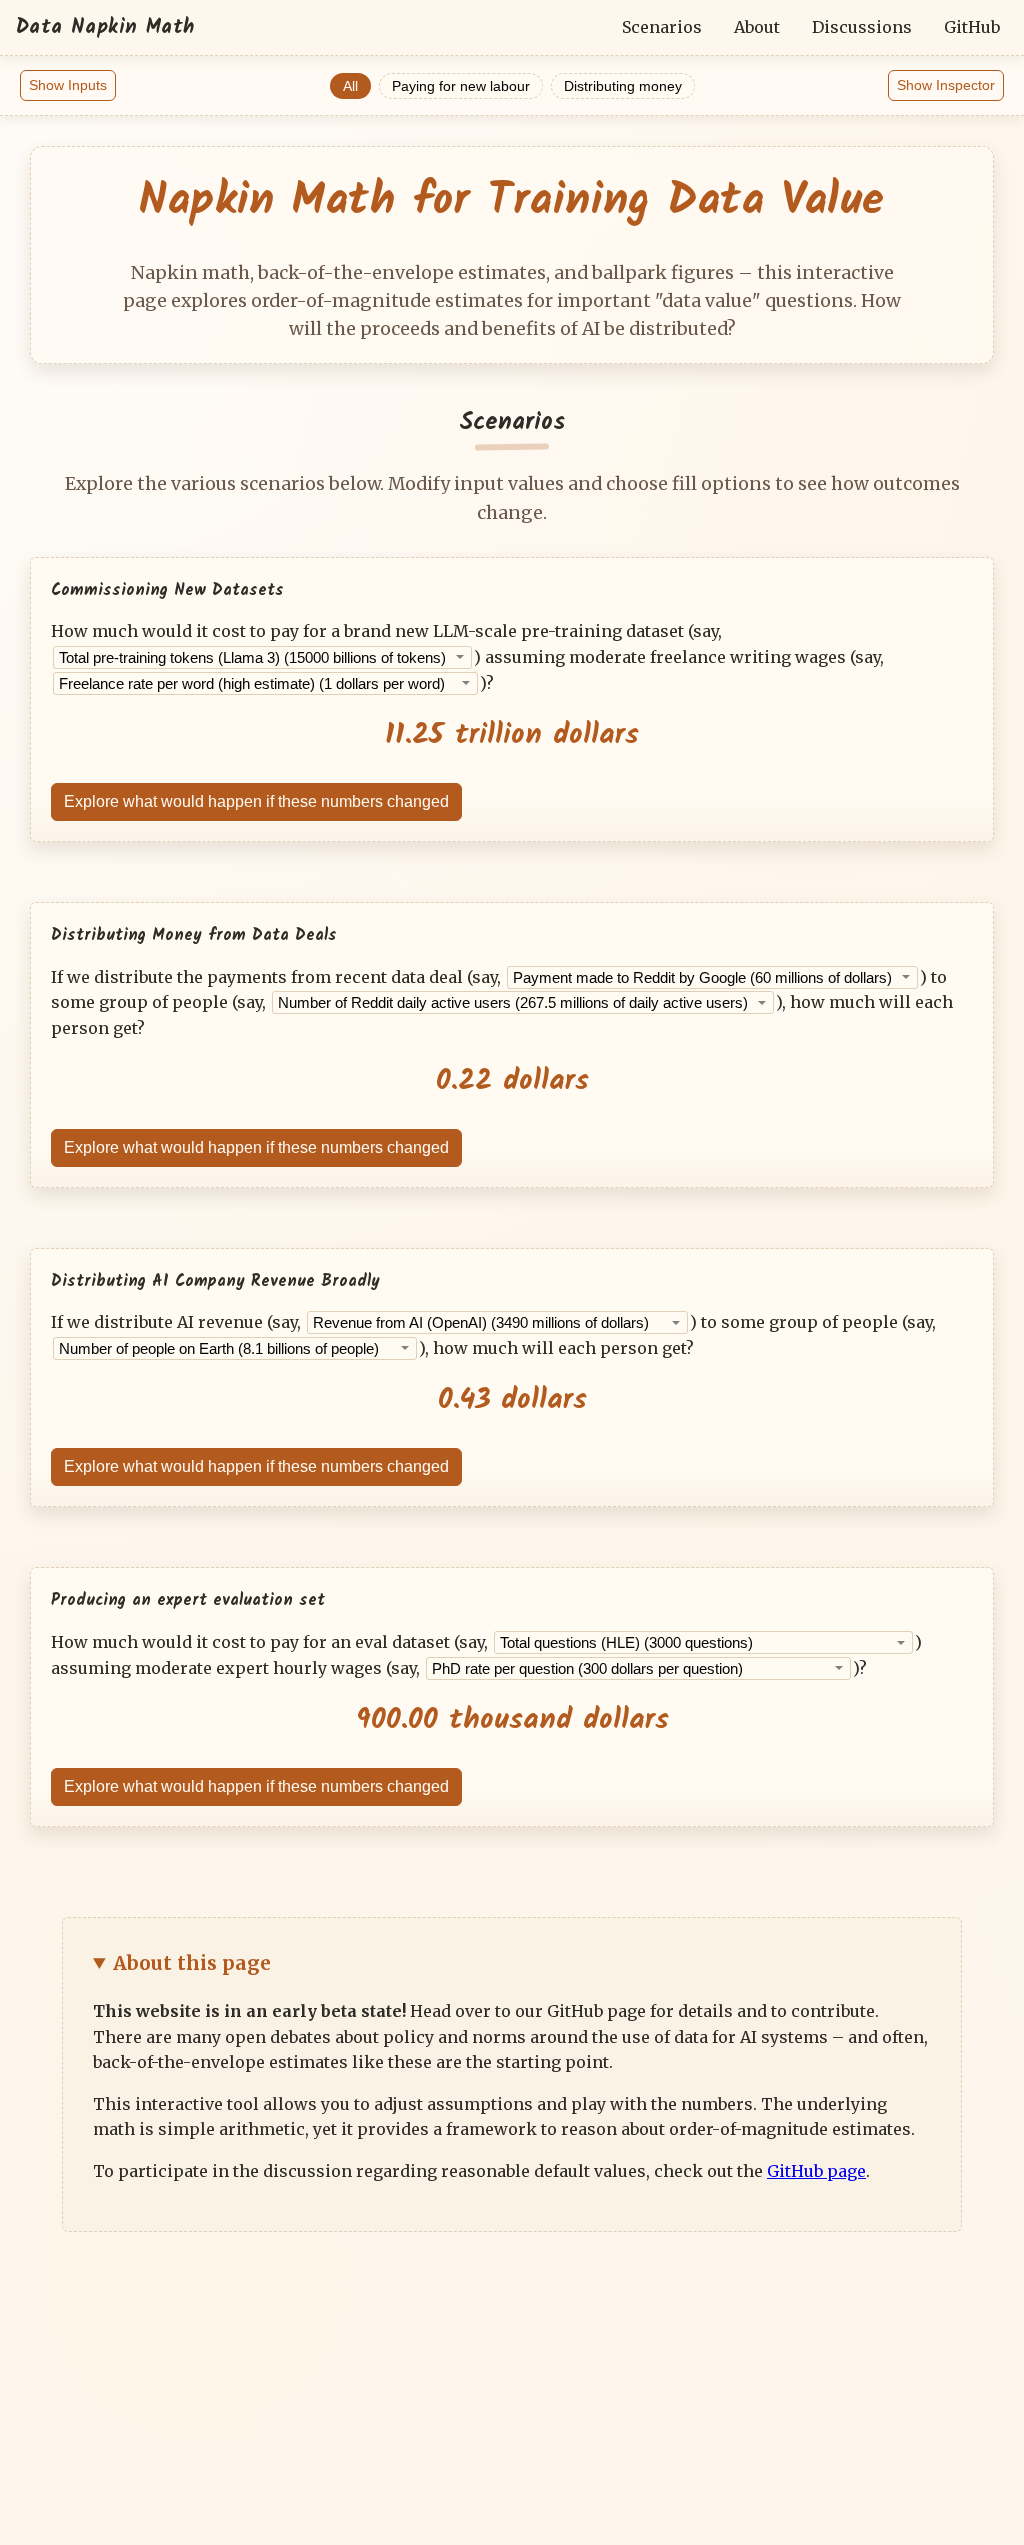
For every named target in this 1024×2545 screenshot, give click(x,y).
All (350, 86)
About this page (192, 1963)
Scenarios (662, 27)
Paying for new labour (461, 86)
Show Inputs (68, 85)
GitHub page (816, 2171)
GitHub (972, 27)
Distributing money (623, 86)
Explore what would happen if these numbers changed (256, 801)
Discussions (862, 27)
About (757, 27)
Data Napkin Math (105, 28)
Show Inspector (946, 85)
